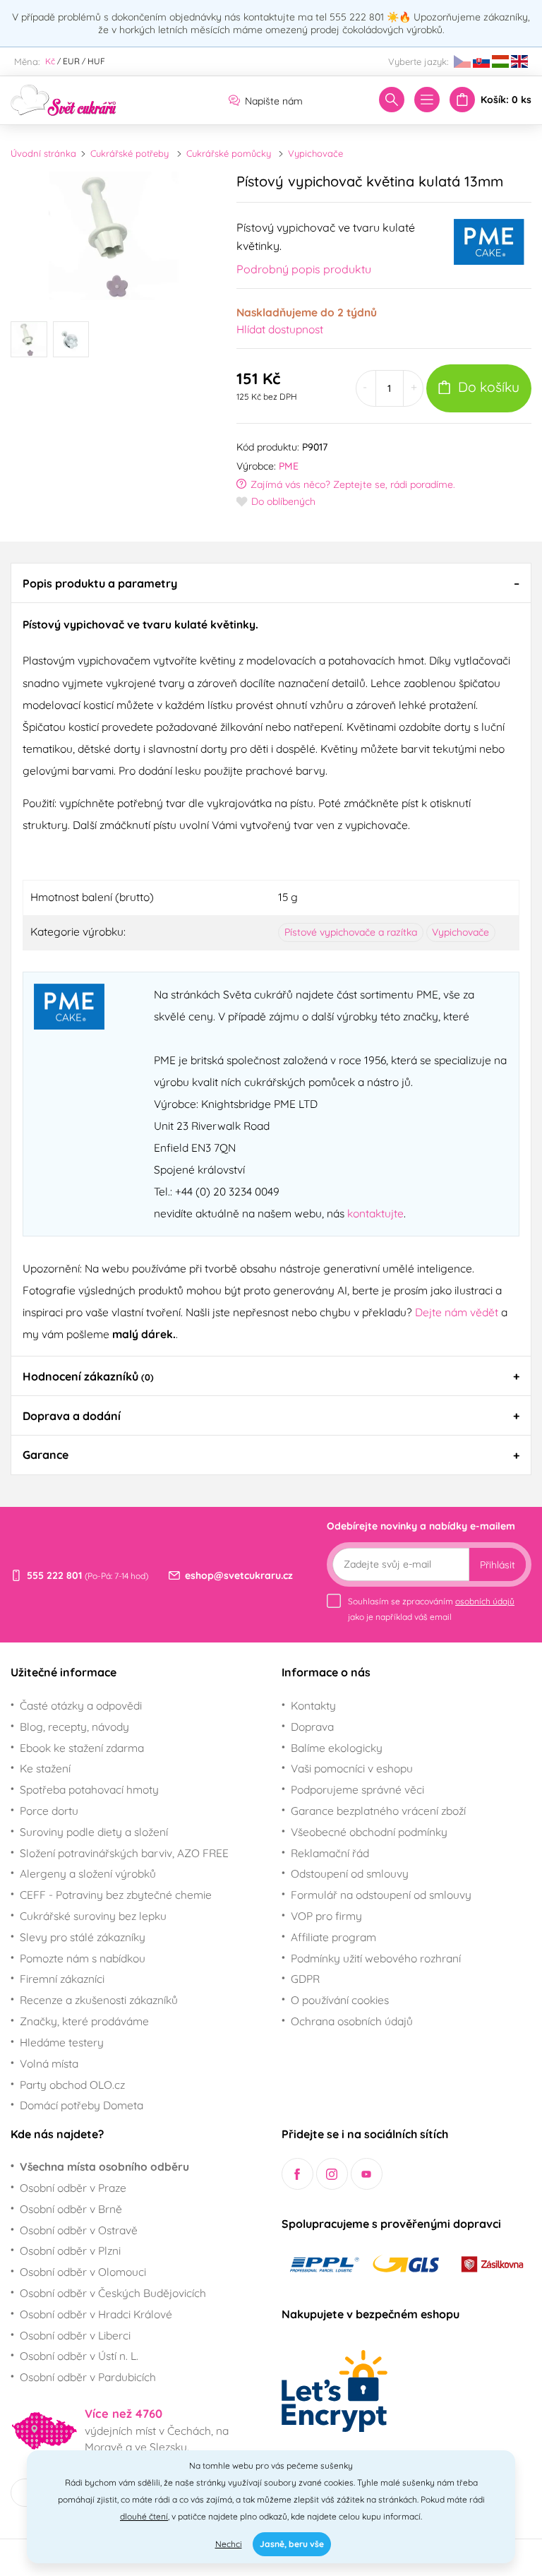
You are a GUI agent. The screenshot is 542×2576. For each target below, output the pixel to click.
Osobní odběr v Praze (73, 2188)
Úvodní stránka (43, 153)
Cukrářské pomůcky (229, 153)
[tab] (271, 583)
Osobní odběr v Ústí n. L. (79, 2356)
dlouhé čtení (144, 2516)
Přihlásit (498, 1565)
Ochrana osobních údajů (352, 2021)
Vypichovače (315, 153)
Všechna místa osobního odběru (104, 2166)
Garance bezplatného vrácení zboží (378, 1811)
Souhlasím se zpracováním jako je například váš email (431, 1609)
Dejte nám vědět (457, 1312)
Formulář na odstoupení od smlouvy (381, 1895)
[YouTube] (367, 2174)
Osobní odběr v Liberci (75, 2335)
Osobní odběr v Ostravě (79, 2230)
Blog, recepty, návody (74, 1727)
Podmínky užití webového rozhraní (376, 1958)
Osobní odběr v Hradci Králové (96, 2314)
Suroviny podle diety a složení (94, 1832)
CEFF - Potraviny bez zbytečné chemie (116, 1895)
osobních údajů (485, 1601)
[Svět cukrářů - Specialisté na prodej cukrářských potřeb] (64, 99)
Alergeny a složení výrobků (88, 1873)
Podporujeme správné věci (357, 1789)
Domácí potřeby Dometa (82, 2105)
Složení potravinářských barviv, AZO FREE (124, 1853)
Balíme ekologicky (337, 1748)
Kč (50, 61)
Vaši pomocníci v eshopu (352, 1768)
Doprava (312, 1727)
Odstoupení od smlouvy (350, 1873)
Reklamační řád (330, 1853)
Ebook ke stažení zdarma (82, 1748)
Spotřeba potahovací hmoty (89, 1789)
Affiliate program (333, 1937)
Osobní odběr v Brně (71, 2209)
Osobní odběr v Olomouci (83, 2272)
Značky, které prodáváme (84, 2021)
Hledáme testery (62, 2042)
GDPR (305, 1979)
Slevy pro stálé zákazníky (83, 1937)
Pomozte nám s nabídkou (83, 1958)
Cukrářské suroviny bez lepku (93, 1916)
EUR (71, 61)
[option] (113, 235)
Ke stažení (45, 1768)
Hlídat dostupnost (280, 329)
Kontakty (313, 1705)
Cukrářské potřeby (130, 153)
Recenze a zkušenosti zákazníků (99, 2000)
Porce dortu (49, 1811)
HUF (96, 61)
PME (289, 466)
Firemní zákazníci (62, 1979)
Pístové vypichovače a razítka (351, 932)
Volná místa (49, 2063)
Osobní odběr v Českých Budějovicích (113, 2293)
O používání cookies (340, 2000)
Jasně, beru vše (292, 2544)
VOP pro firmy (326, 1916)
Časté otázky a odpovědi (81, 1705)
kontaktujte (375, 1213)
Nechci (229, 2544)
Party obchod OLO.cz (72, 2085)
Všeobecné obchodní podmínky (369, 1832)
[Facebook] (297, 2174)
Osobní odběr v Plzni (70, 2250)
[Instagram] (332, 2174)
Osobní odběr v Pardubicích (88, 2377)
